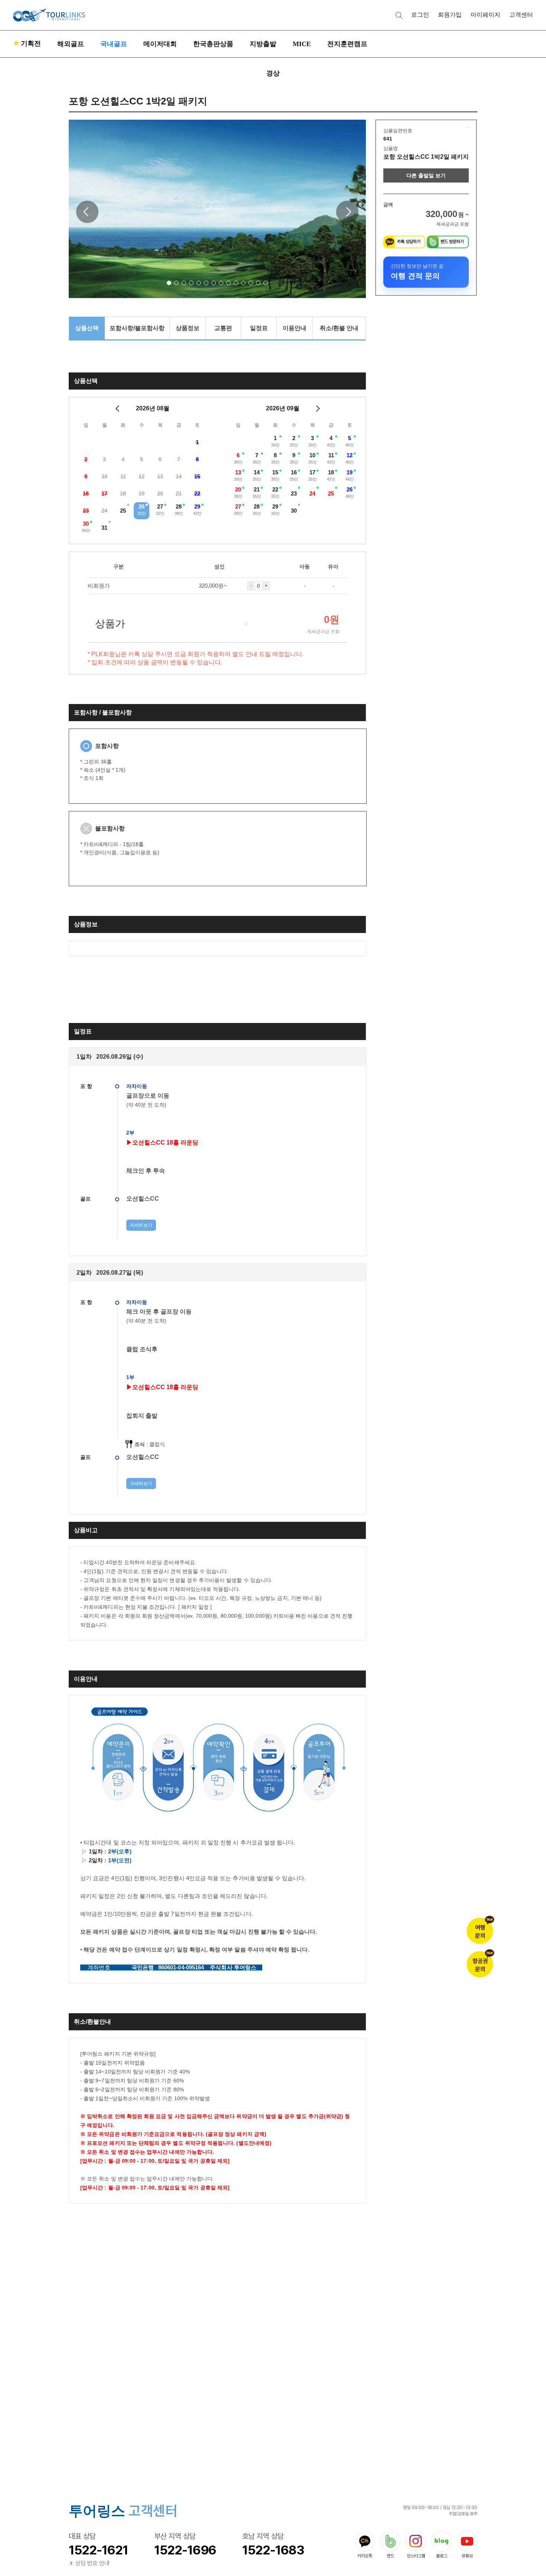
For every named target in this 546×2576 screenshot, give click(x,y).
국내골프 (114, 44)
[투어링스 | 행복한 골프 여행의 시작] (49, 15)
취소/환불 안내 (339, 328)
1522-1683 (273, 2550)
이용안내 (295, 328)
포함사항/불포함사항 (137, 328)
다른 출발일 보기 (426, 175)
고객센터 (521, 15)
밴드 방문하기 (452, 242)
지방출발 (263, 44)
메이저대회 (160, 44)
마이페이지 (485, 15)
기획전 (27, 43)
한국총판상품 (213, 44)
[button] (169, 283)
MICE (302, 44)
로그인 (420, 15)
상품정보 (188, 328)
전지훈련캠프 (347, 44)
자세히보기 (141, 1225)
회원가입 (450, 15)
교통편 (223, 328)
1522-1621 (98, 2550)
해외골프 (71, 44)
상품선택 (87, 328)
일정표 (259, 328)
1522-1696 (185, 2550)
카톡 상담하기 (409, 242)
